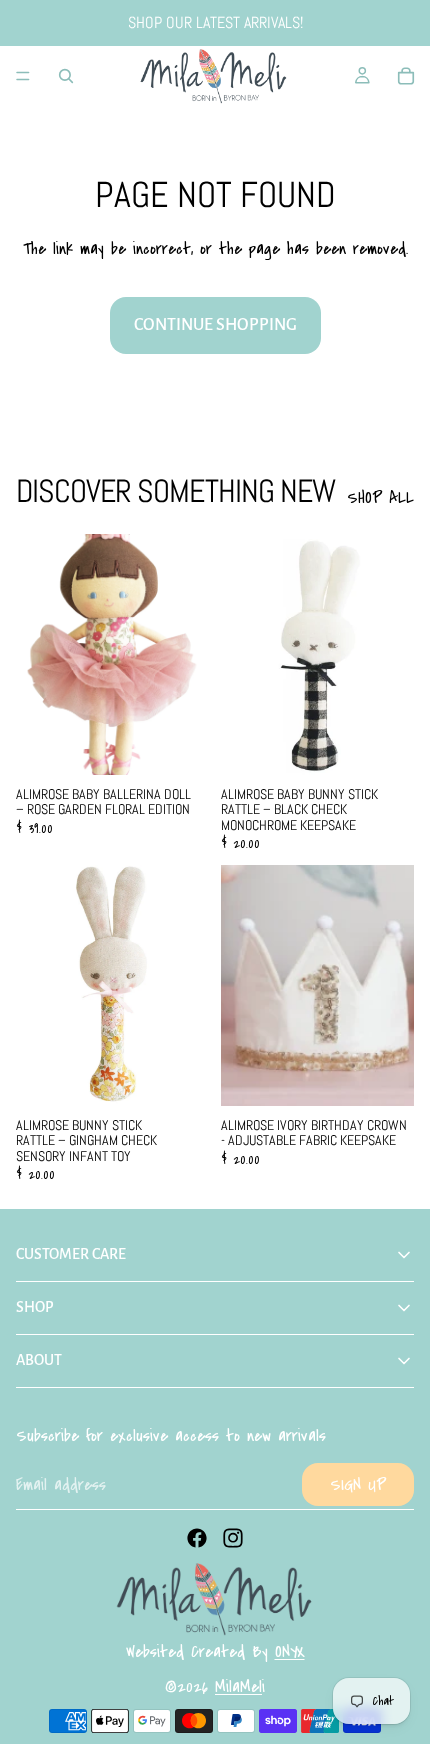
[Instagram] (233, 1538)
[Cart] (406, 76)
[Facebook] (197, 1538)
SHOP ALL (380, 497)
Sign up (358, 1484)
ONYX (290, 1651)
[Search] (66, 76)
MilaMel (238, 1686)
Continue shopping (215, 325)
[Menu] (23, 76)
